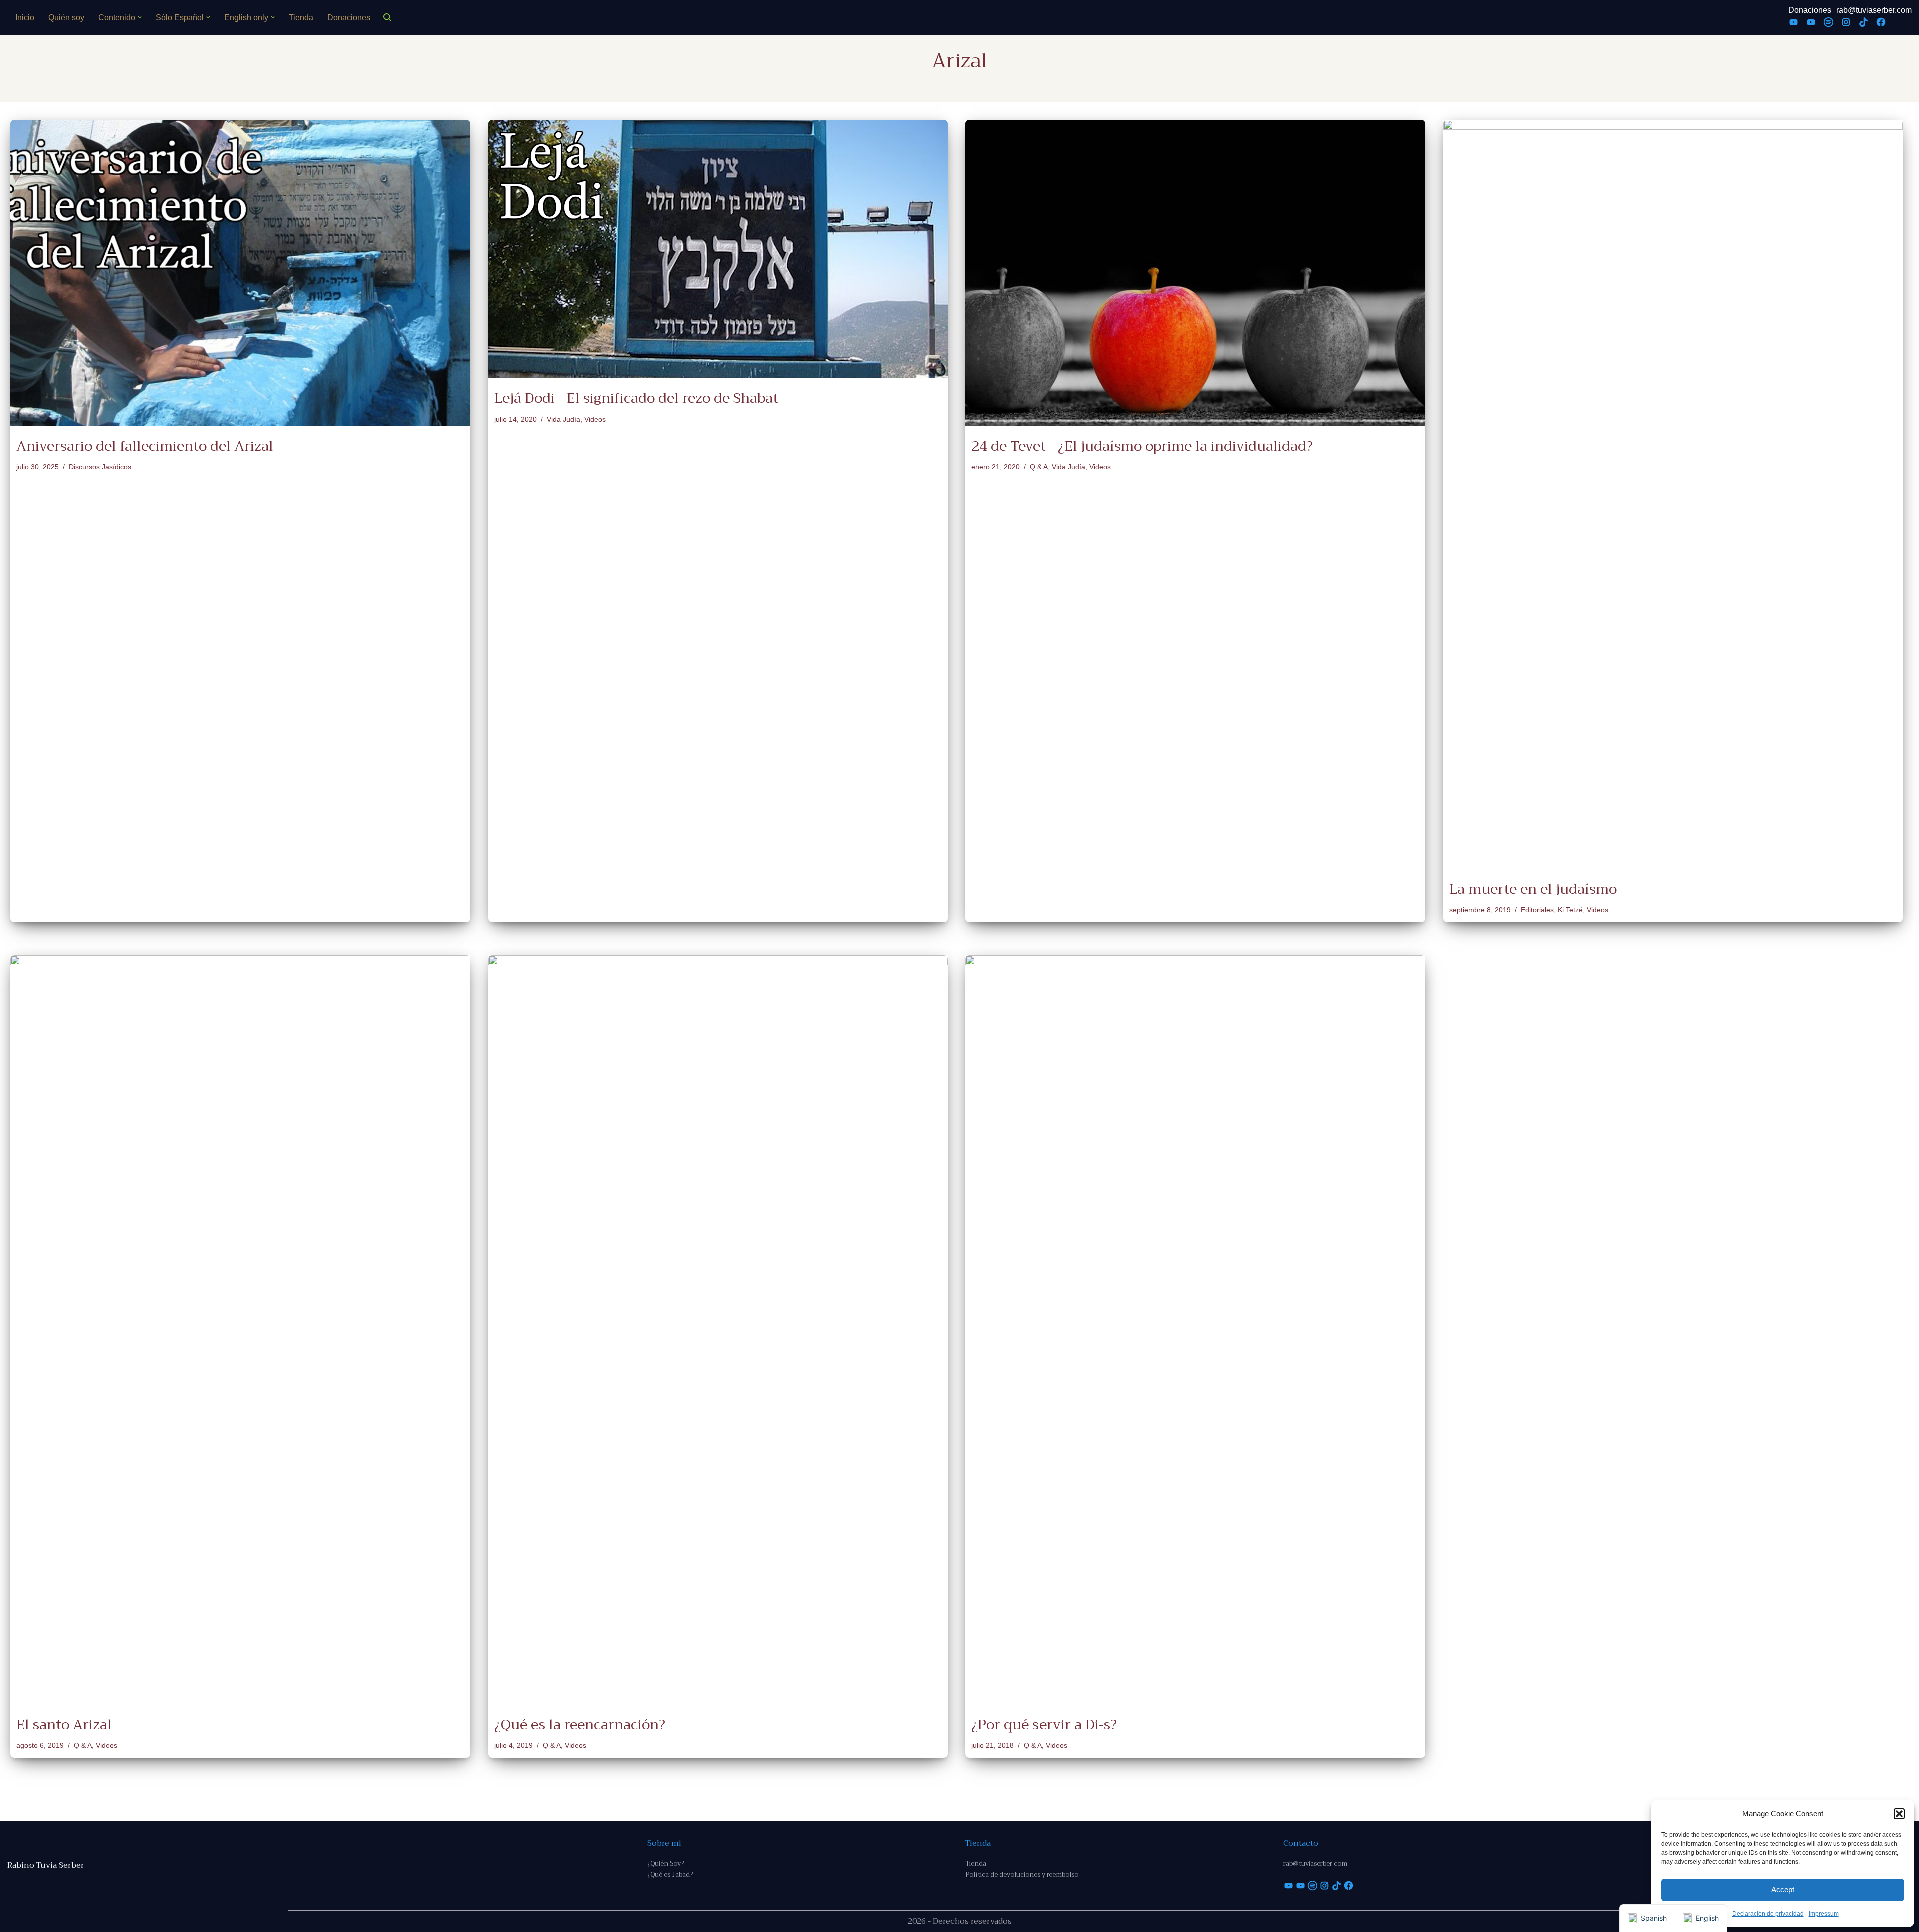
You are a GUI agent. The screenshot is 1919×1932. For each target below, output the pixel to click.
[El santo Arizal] (240, 1330)
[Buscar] (387, 17)
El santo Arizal (64, 1724)
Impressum (1824, 1914)
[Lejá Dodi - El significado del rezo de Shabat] (718, 249)
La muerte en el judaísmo (1533, 889)
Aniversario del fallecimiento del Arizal (145, 446)
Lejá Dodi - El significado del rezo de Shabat (636, 398)
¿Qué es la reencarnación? (580, 1724)
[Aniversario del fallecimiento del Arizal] (240, 273)
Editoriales (1537, 910)
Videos (595, 419)
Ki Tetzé (1570, 910)
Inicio (25, 18)
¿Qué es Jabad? (670, 1874)
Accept (1783, 1889)
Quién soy (66, 18)
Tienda (301, 18)
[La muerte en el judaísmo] (1673, 495)
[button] (1899, 1814)
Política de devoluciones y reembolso (1022, 1874)
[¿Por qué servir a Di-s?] (1195, 1330)
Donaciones (349, 18)
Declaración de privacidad (1768, 1914)
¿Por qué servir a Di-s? (1044, 1724)
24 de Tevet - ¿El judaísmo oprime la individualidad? (1142, 446)
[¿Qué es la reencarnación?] (718, 1330)
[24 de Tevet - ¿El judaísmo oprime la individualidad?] (1195, 273)
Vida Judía (563, 419)
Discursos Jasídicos (100, 467)
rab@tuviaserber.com (1874, 10)
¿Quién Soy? (665, 1863)
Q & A (1039, 467)
